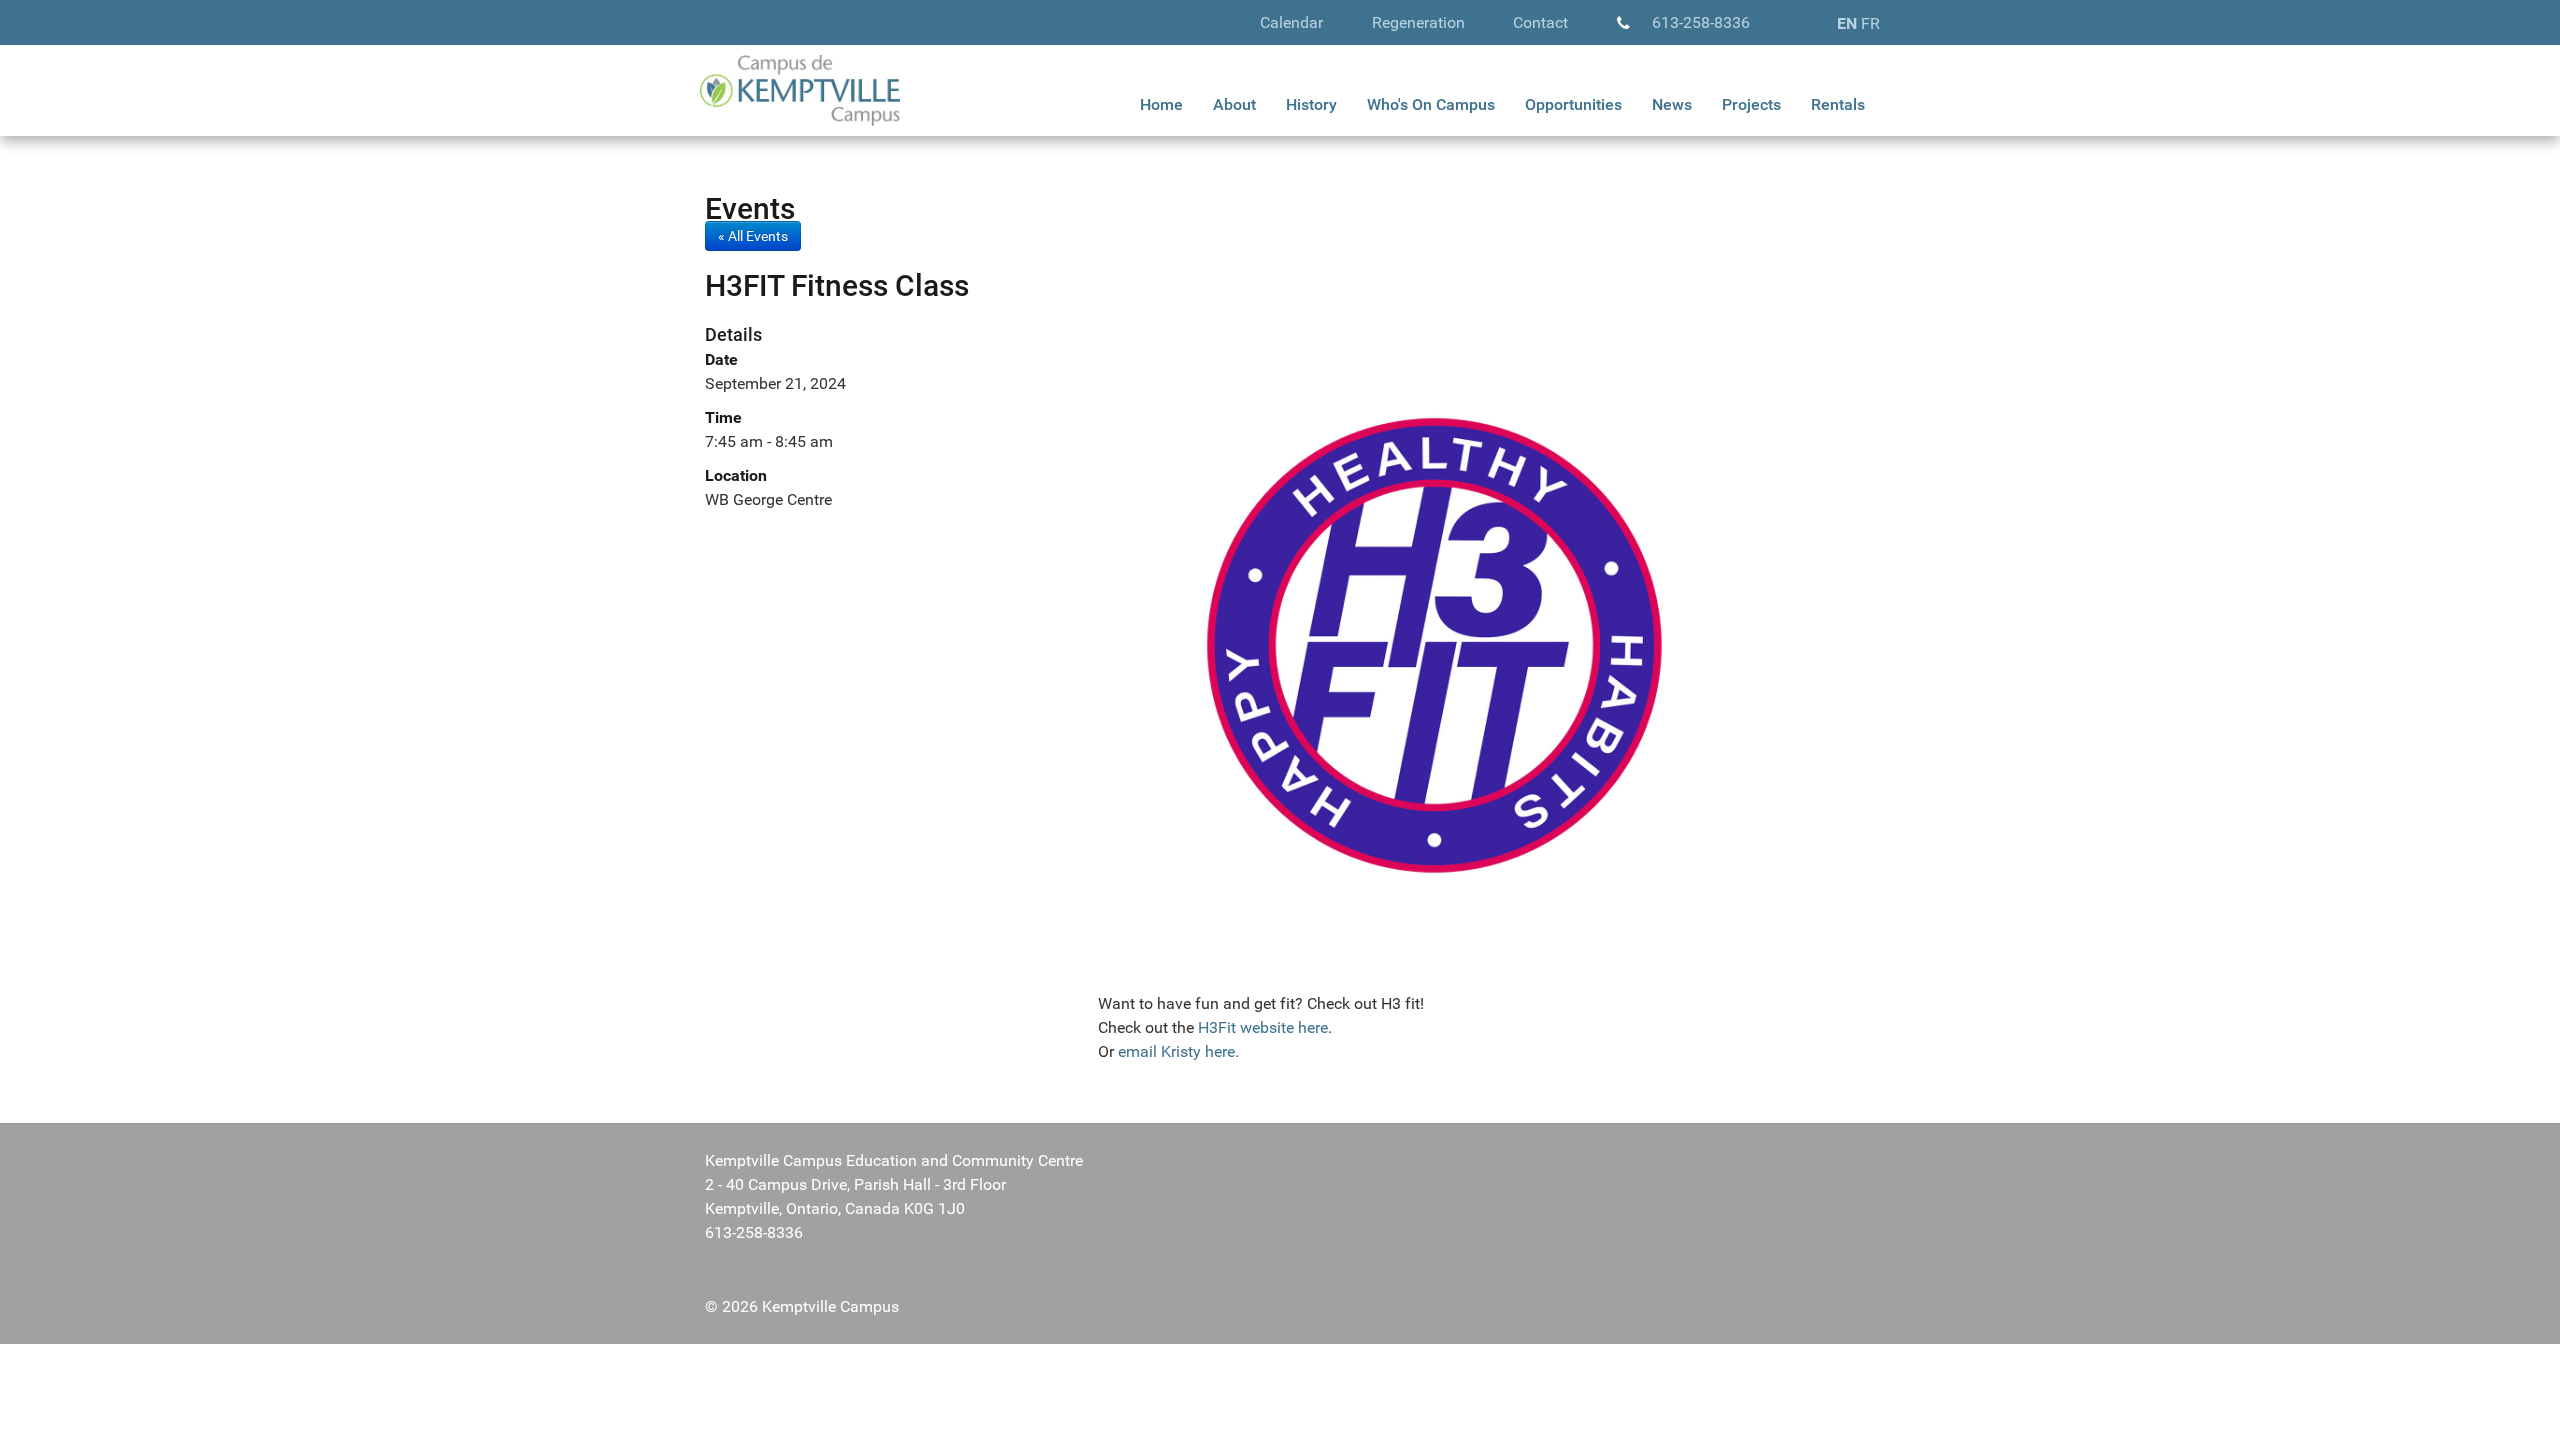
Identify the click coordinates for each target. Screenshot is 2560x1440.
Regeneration (1418, 22)
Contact (1540, 22)
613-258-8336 (1701, 22)
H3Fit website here (1261, 1027)
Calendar (1291, 22)
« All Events (753, 236)
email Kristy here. (1176, 1051)
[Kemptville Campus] (800, 89)
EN (1847, 23)
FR (1870, 23)
